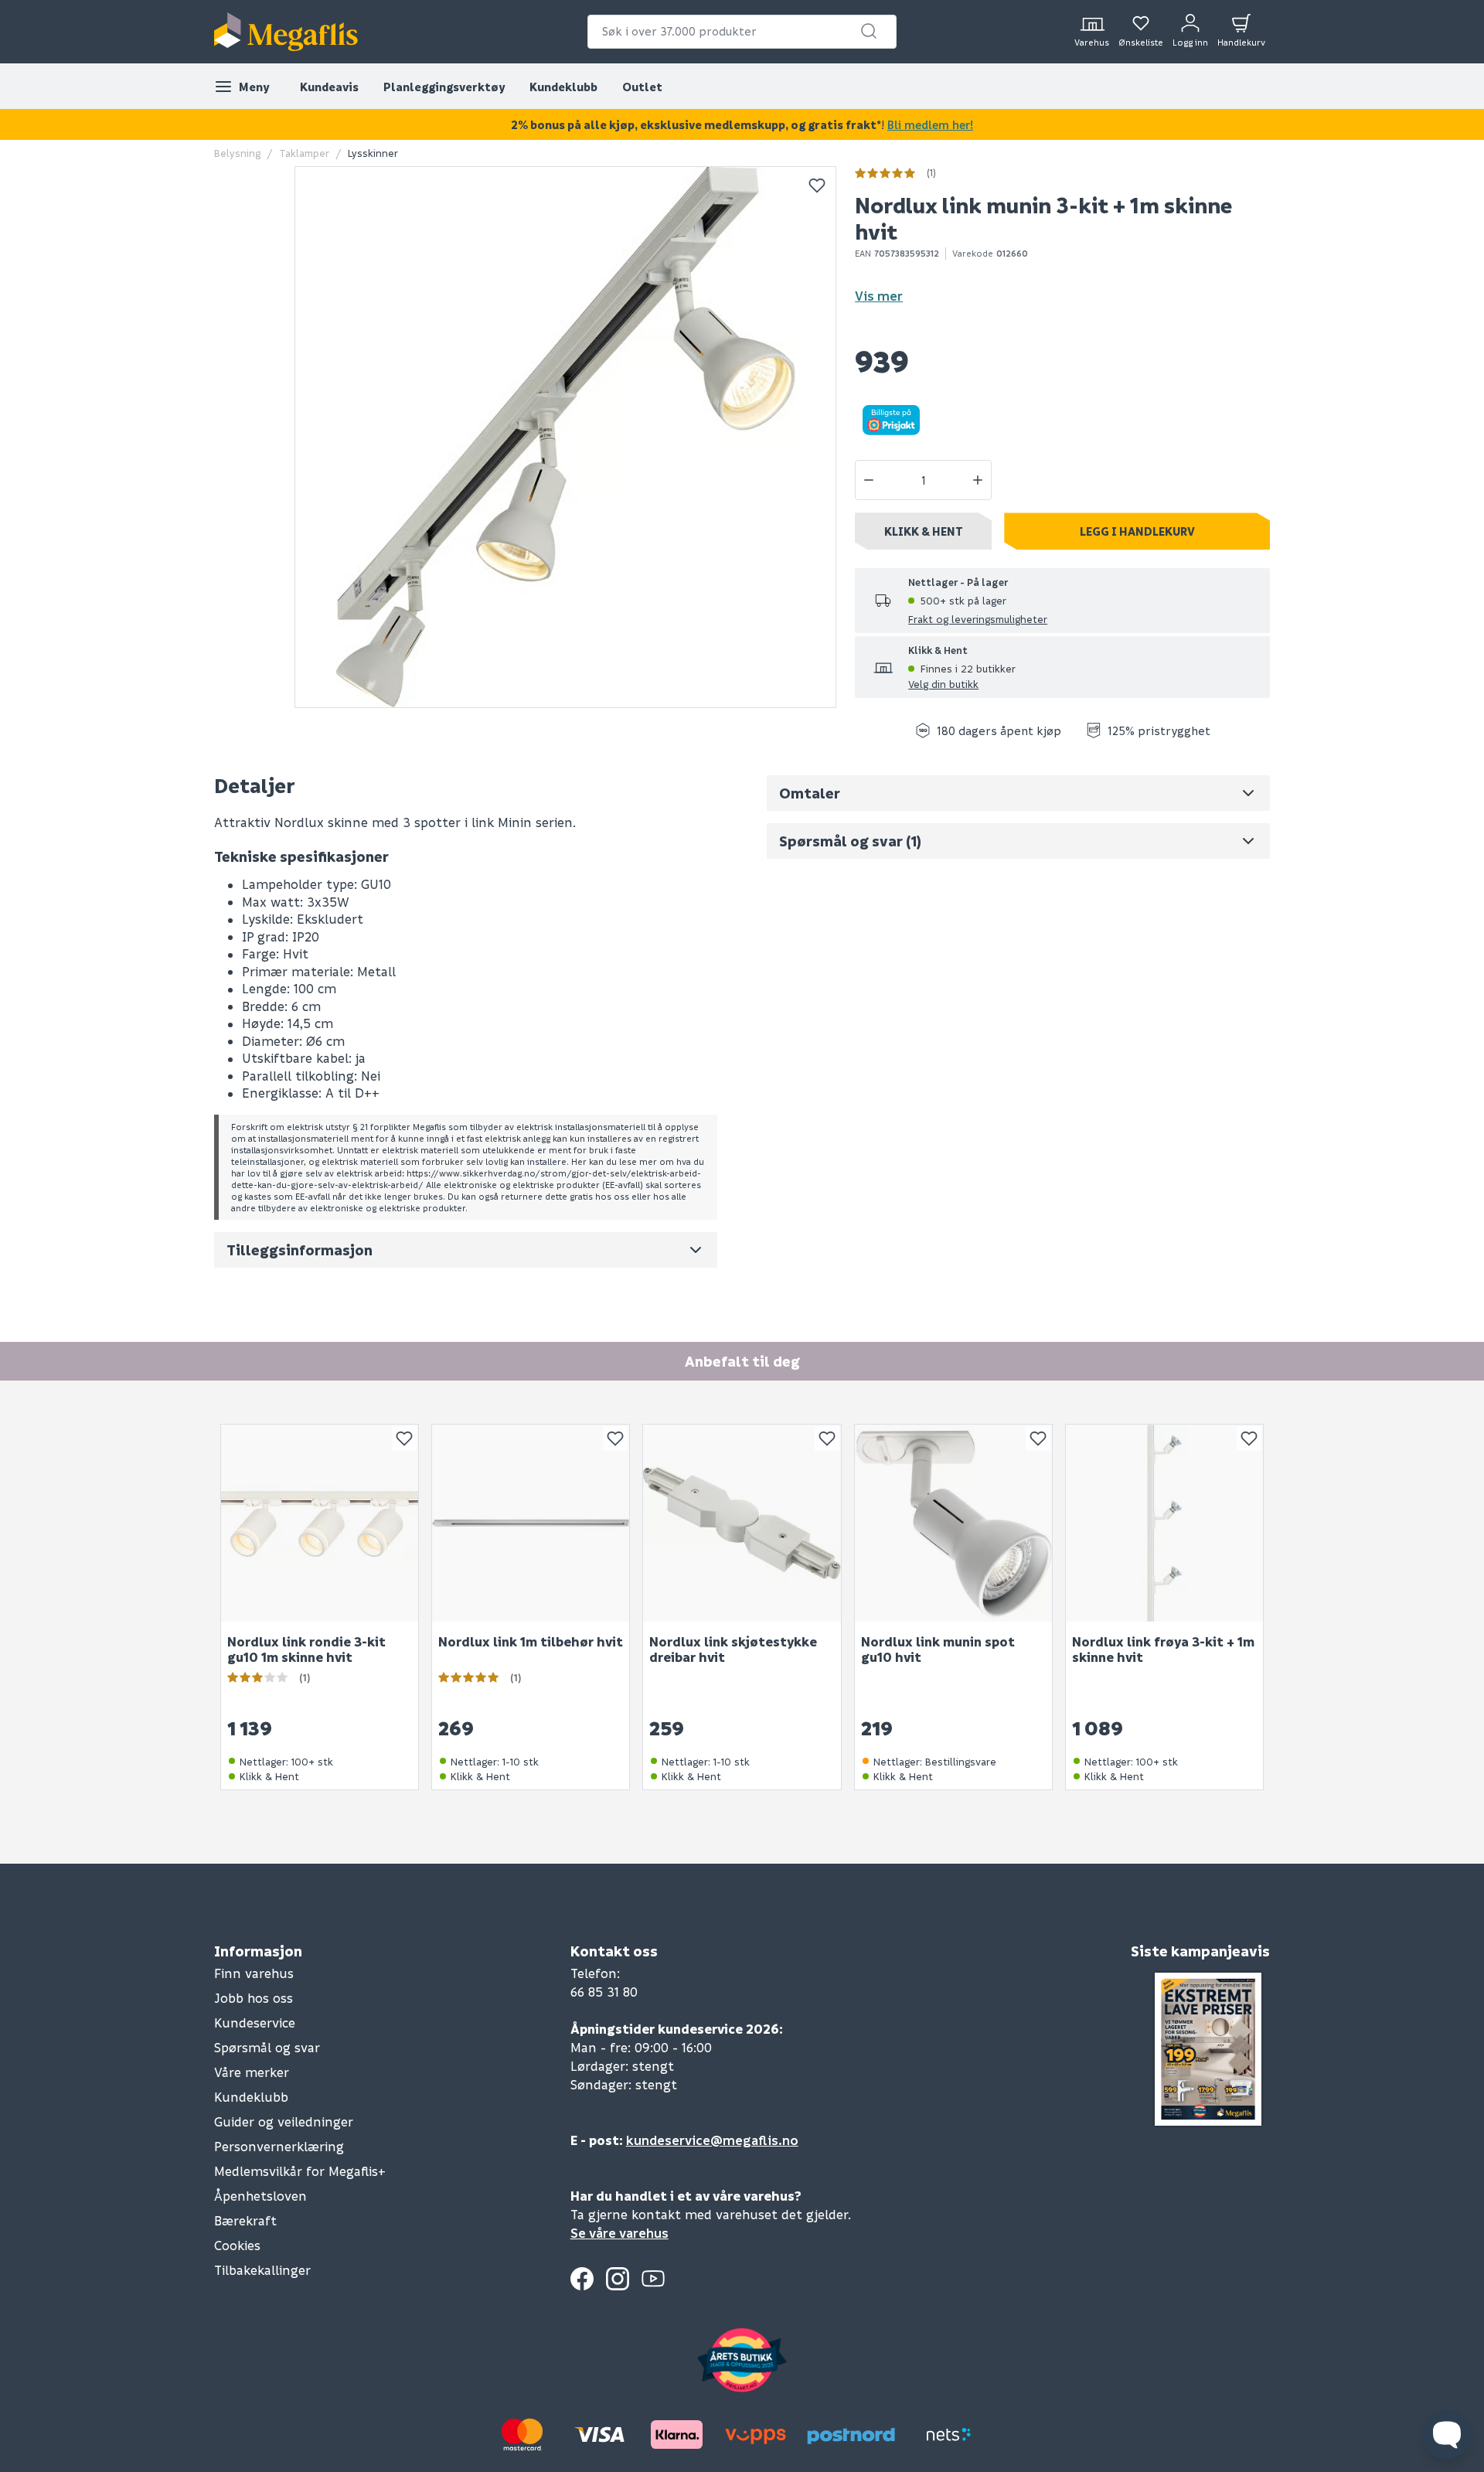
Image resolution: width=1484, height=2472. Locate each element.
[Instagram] (618, 2279)
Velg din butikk (943, 684)
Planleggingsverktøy (444, 87)
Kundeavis (329, 87)
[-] (869, 480)
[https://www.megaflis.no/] (286, 32)
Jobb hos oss (254, 1998)
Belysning (237, 153)
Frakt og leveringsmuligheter (978, 619)
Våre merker (252, 2072)
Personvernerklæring (279, 2146)
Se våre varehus (619, 2233)
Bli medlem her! (930, 124)
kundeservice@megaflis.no (712, 2140)
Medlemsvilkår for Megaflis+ (300, 2171)
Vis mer (879, 296)
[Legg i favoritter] (817, 186)
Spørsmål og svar (267, 2047)
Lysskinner (373, 153)
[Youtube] (653, 2279)
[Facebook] (582, 2279)
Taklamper (304, 153)
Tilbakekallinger (262, 2270)
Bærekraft (245, 2220)
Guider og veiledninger (284, 2121)
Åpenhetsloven (260, 2196)
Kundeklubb (563, 87)
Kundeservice (255, 2023)
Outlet (642, 87)
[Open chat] (1447, 2435)
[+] (978, 480)
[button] (869, 31)
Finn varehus (254, 1973)
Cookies (237, 2245)
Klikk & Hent (924, 531)
